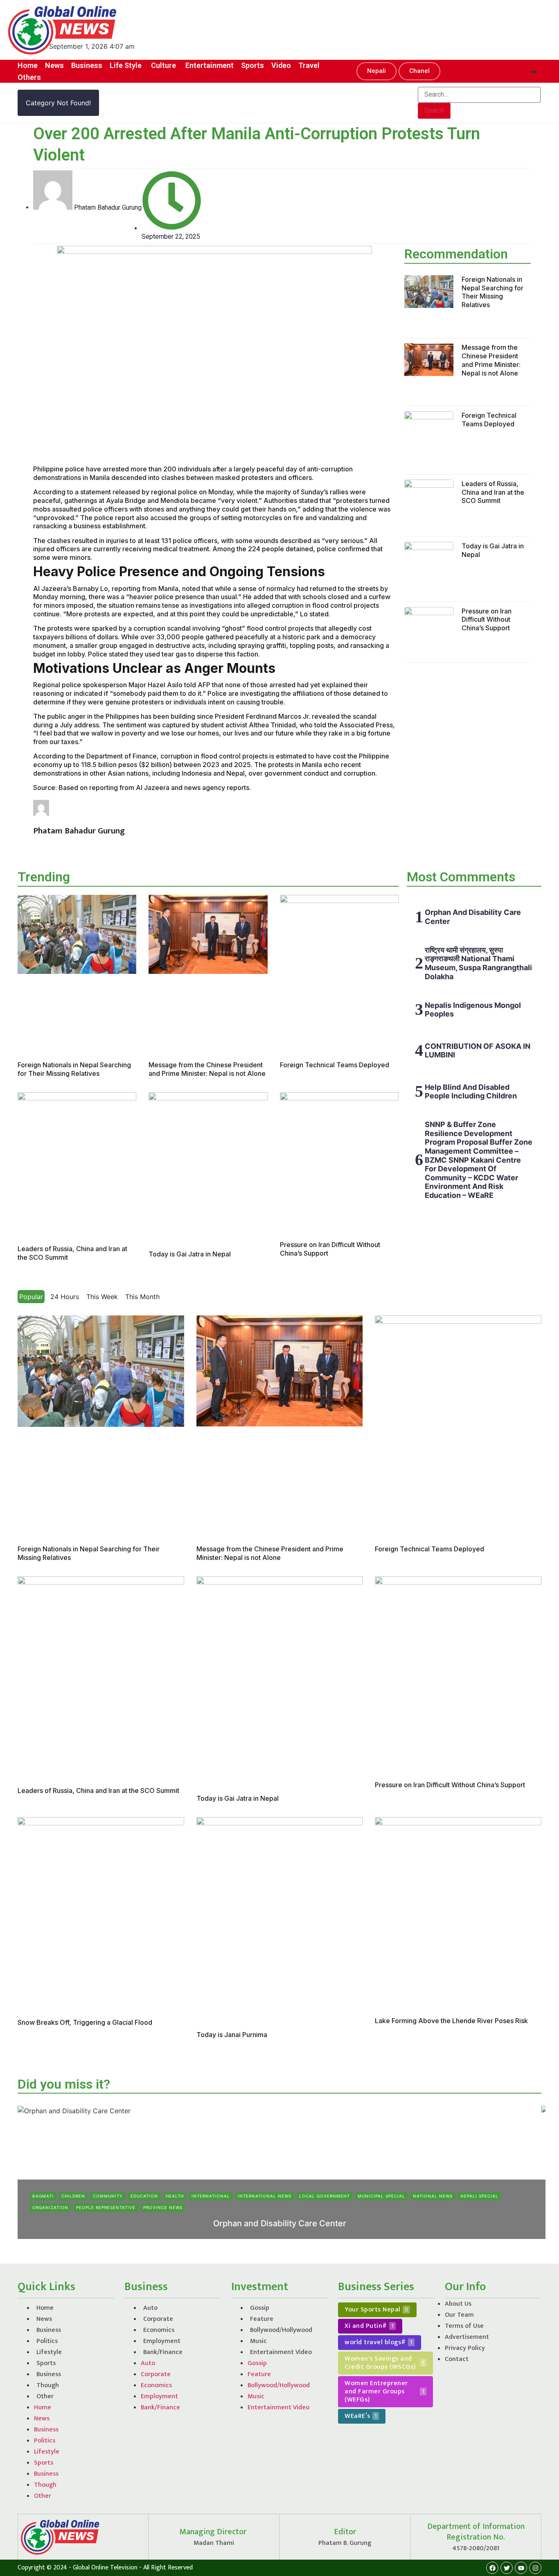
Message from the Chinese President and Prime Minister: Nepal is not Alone (491, 360)
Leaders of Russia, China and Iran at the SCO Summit (493, 492)
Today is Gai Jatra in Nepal (190, 1254)
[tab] (31, 1297)
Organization (50, 2207)
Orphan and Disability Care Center (280, 2223)
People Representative (106, 2207)
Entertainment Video (281, 2352)
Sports (46, 2363)
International (211, 2196)
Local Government (325, 2196)
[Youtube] (521, 2568)
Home (45, 2308)
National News (433, 2196)
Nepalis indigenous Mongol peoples (473, 1010)
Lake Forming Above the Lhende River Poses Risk (451, 2021)
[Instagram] (535, 2568)
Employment (162, 2341)
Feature (262, 2319)
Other (45, 2396)
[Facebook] (492, 2568)
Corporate (158, 2319)
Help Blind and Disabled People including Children (471, 1092)
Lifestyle (49, 2352)
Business (49, 2330)
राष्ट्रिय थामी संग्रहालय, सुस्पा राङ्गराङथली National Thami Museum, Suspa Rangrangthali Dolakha (478, 963)
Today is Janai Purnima (232, 2035)
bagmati (43, 2196)
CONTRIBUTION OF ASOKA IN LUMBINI (478, 1051)
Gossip (260, 2308)
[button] (376, 71)
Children (73, 2196)
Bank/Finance (163, 2352)
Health (175, 2196)
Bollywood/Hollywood (281, 2330)
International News (265, 2196)
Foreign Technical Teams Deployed (489, 420)
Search (434, 110)
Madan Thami (258, 2237)
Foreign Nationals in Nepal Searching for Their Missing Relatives (493, 292)
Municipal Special (381, 2196)
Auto (150, 2308)
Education (144, 2196)
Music (258, 2341)
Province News (163, 2207)
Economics (159, 2330)
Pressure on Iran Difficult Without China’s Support (487, 620)
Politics (47, 2341)
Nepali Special (479, 2196)
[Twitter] (507, 2568)
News (44, 2319)
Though (48, 2385)
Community (108, 2196)
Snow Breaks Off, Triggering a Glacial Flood (85, 2022)
